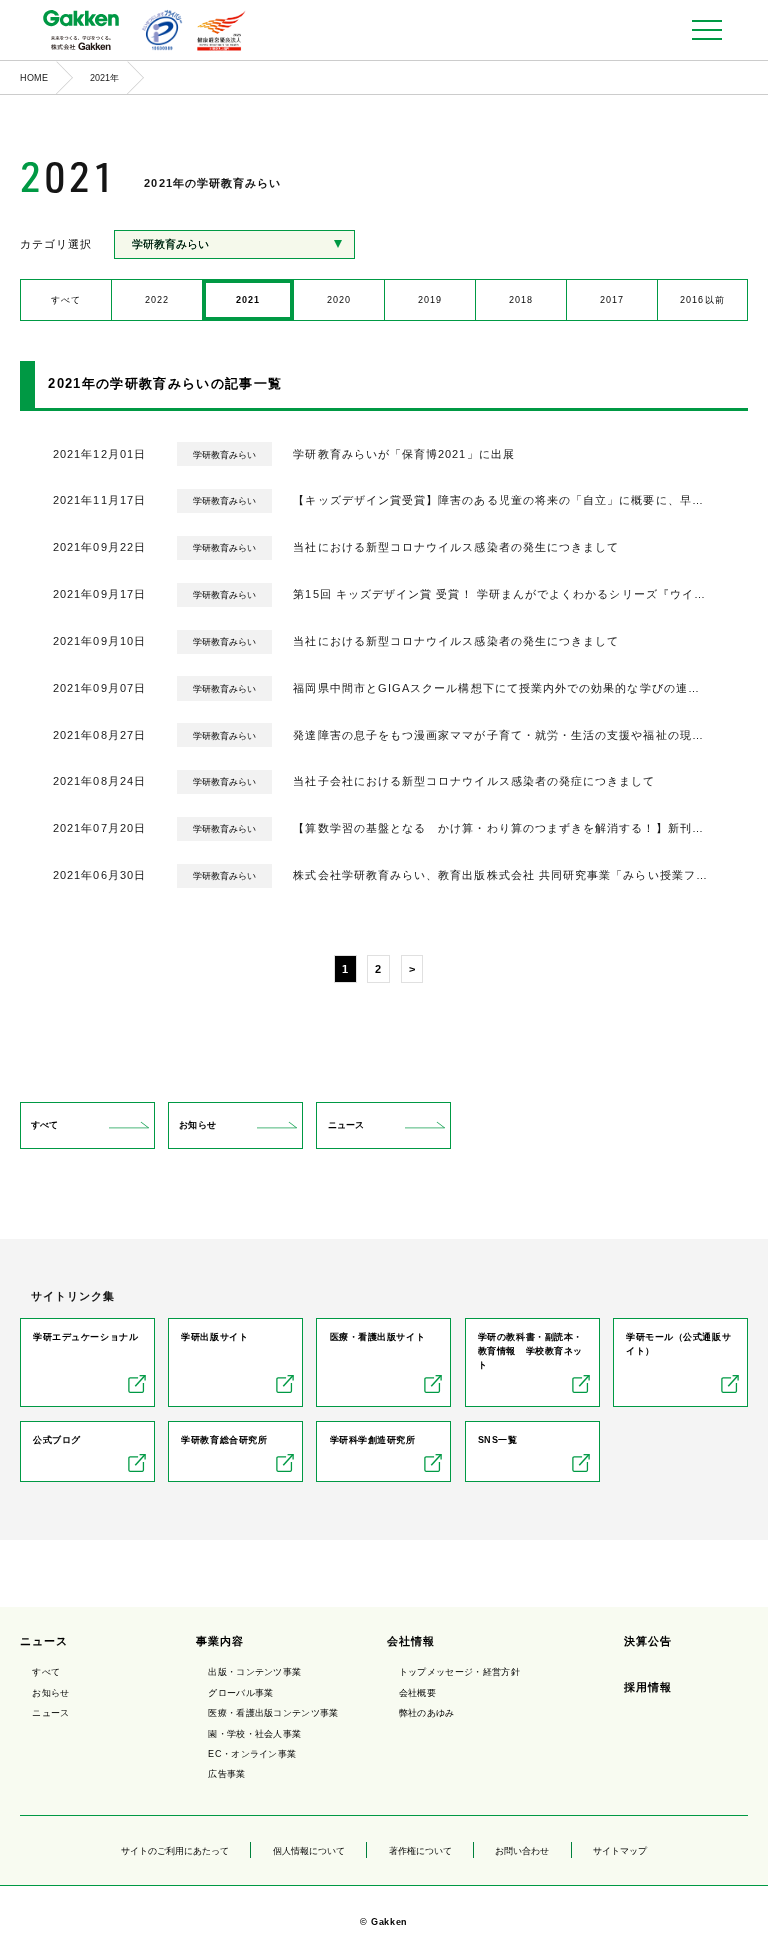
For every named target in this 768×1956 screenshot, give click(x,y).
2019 (430, 300)
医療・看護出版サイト (378, 1337)
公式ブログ (57, 1440)
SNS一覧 (498, 1440)
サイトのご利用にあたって (175, 1851)
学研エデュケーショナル (85, 1337)
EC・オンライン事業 (252, 1754)
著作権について (420, 1851)
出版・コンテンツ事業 (254, 1672)
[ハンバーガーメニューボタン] (707, 30)
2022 (157, 300)
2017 (612, 300)
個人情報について (309, 1851)
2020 (339, 300)
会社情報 (411, 1641)
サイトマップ (620, 1851)
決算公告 (648, 1641)
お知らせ (197, 1125)
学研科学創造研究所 (373, 1440)
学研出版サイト (214, 1337)
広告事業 (226, 1774)
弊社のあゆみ (427, 1713)
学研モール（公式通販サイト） (678, 1344)
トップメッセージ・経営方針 (459, 1672)
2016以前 (702, 300)
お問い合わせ (522, 1851)
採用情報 (648, 1687)
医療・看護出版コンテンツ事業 (273, 1713)
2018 (521, 300)
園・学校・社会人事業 (254, 1734)
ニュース (346, 1125)
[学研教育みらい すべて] (235, 244)
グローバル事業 (240, 1693)
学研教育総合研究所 (224, 1440)
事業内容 (220, 1641)
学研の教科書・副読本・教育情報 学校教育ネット (530, 1351)
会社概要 (417, 1693)
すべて (66, 300)
